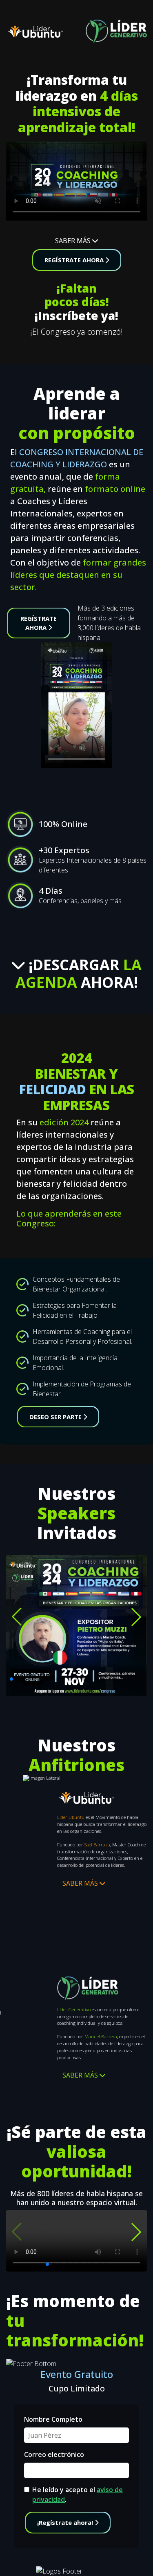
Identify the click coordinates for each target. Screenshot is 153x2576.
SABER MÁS (74, 241)
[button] (17, 1617)
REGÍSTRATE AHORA (75, 260)
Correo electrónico (54, 2454)
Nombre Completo (53, 2419)
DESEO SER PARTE (56, 1417)
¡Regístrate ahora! (66, 2522)
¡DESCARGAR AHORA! (79, 974)
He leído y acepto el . (78, 2495)
